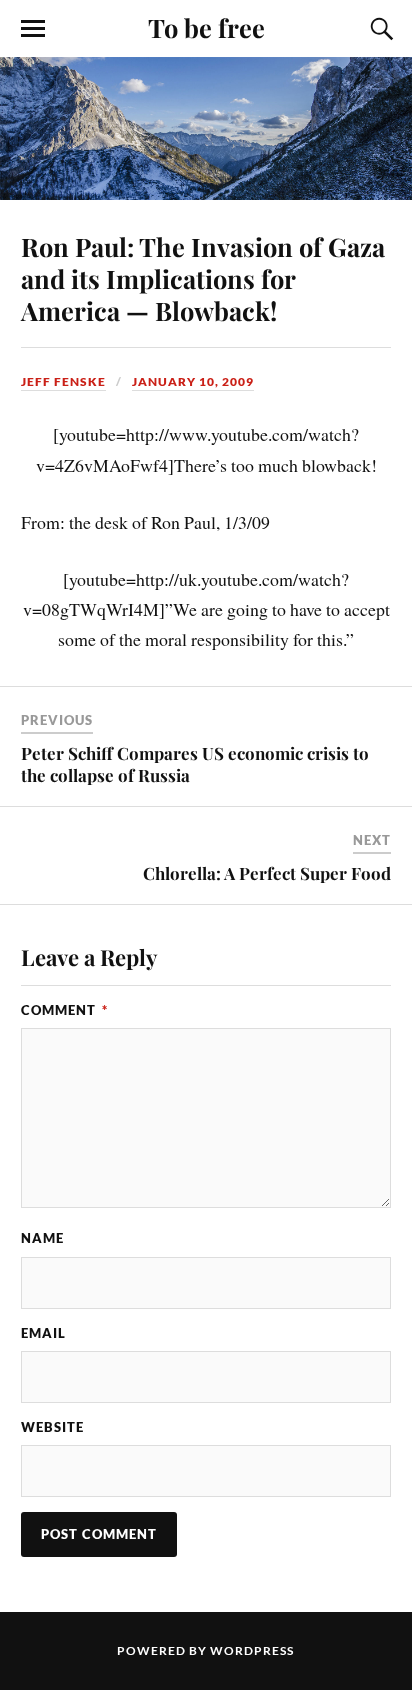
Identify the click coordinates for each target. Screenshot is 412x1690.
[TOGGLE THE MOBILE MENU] (33, 29)
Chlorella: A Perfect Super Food (267, 873)
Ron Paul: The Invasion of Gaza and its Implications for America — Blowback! (203, 278)
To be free (206, 27)
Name (42, 1238)
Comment (64, 1010)
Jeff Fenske (63, 381)
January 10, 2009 (193, 381)
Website (52, 1427)
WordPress (252, 1650)
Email (43, 1333)
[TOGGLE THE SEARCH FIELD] (379, 29)
